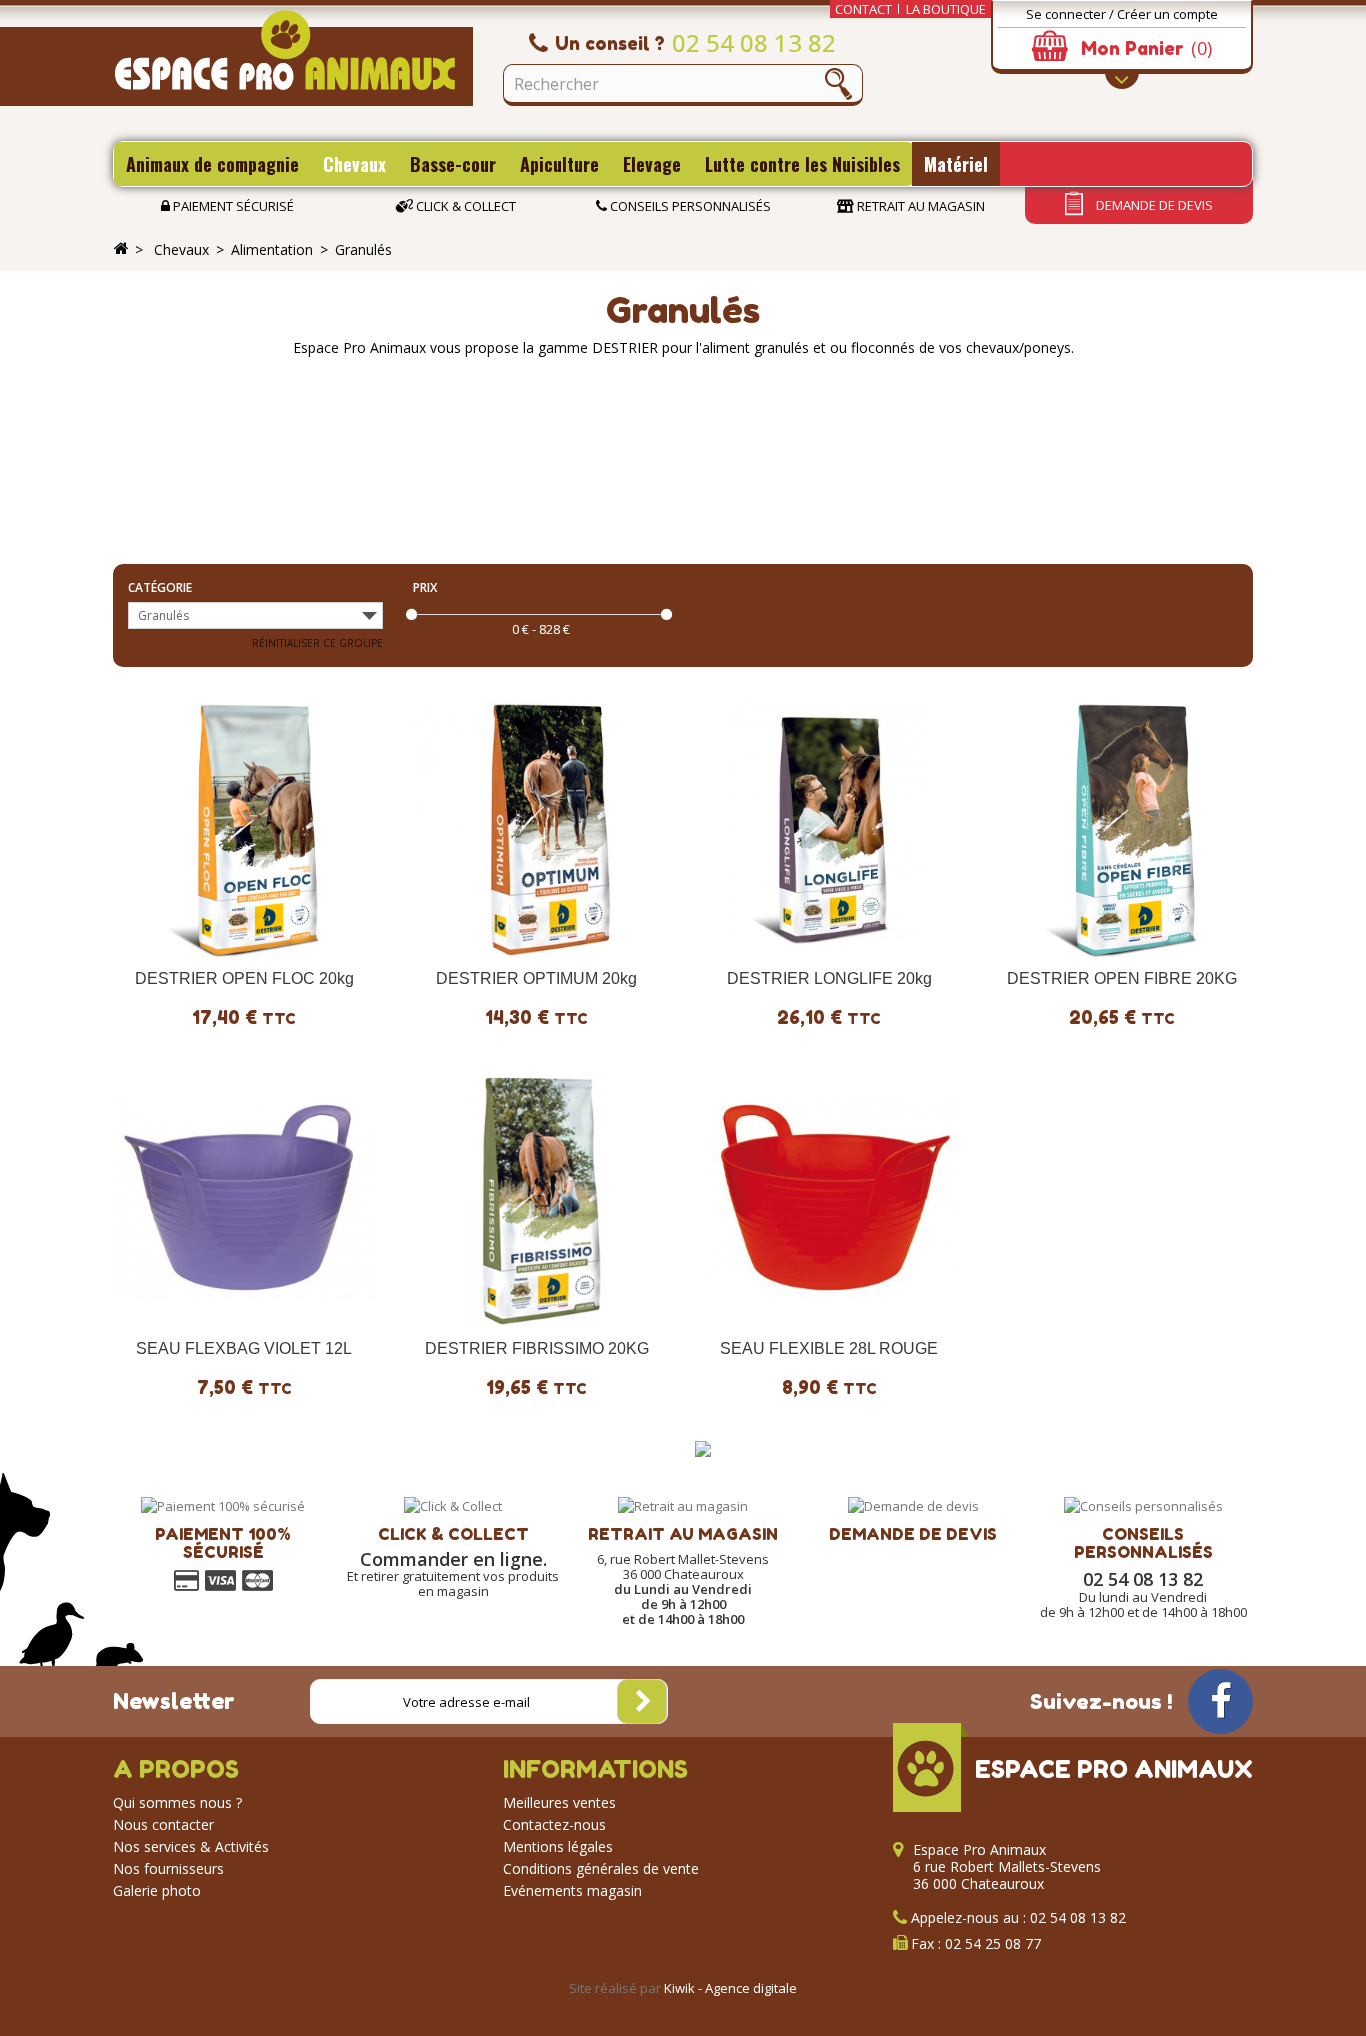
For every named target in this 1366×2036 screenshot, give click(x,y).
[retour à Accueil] (121, 249)
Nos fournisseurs (168, 1868)
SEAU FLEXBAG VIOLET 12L (244, 1348)
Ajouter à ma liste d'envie (156, 940)
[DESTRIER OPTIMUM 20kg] (537, 828)
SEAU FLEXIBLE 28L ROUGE (829, 1348)
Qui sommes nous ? (177, 1802)
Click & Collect (464, 206)
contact (863, 9)
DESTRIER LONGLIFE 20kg (829, 978)
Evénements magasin (572, 1890)
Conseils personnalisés (689, 206)
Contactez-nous (554, 1824)
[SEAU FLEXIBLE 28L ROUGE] (829, 1199)
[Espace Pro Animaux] (293, 58)
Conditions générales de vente (601, 1868)
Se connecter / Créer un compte (1122, 14)
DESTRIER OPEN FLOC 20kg (244, 978)
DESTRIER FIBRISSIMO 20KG (537, 1348)
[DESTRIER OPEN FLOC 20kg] (244, 828)
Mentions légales (558, 1846)
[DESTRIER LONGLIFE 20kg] (829, 828)
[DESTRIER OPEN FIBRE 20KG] (1122, 828)
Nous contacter (163, 1824)
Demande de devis (1153, 205)
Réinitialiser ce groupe (317, 643)
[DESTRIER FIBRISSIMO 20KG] (537, 1199)
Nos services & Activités (191, 1846)
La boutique (946, 9)
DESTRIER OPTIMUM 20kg (536, 978)
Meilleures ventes (559, 1802)
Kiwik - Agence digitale (730, 1988)
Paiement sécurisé (232, 206)
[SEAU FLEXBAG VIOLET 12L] (244, 1199)
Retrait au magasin (919, 206)
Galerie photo (157, 1890)
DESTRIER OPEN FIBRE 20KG (1122, 978)
